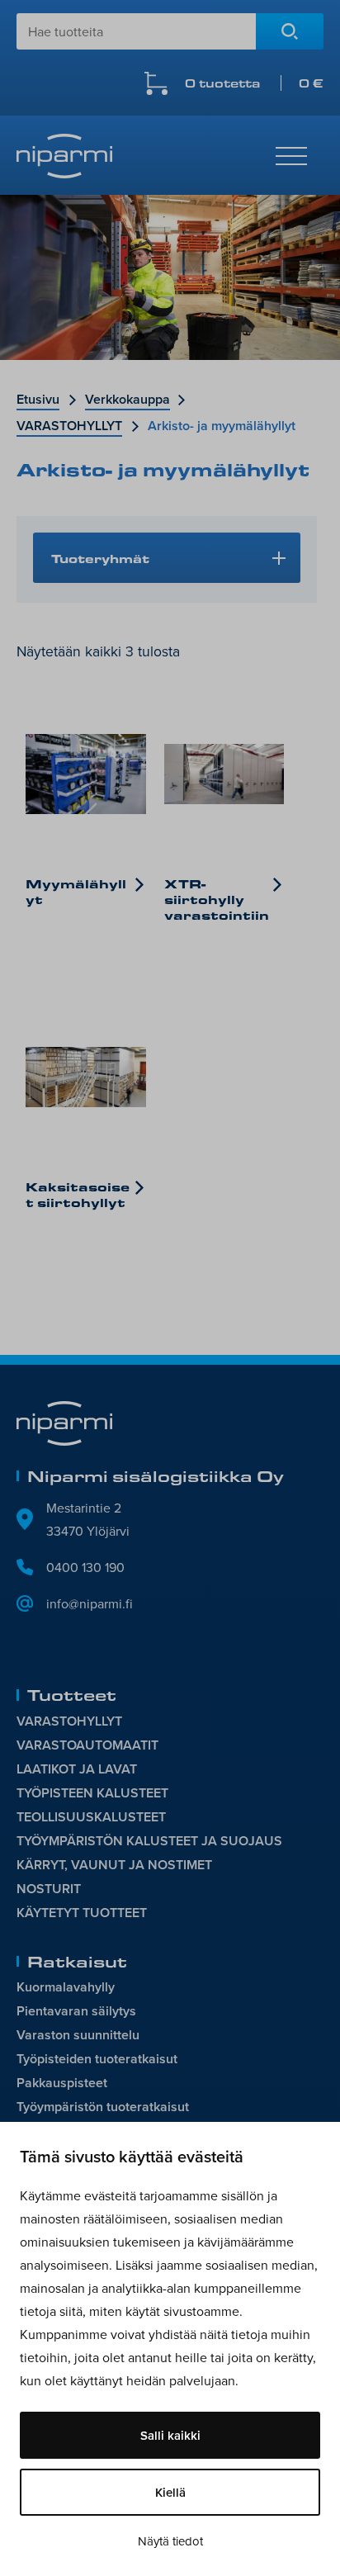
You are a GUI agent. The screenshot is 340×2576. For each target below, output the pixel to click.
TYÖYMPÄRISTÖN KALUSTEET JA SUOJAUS (149, 1841)
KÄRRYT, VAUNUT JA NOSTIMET (114, 1865)
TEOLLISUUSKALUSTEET (91, 1817)
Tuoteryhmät (100, 558)
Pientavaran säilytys (76, 2011)
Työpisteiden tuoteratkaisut (97, 2059)
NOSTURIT (49, 1889)
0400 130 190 (85, 1567)
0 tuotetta (254, 83)
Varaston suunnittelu (78, 2035)
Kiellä (170, 2492)
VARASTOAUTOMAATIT (87, 1745)
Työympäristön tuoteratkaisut (103, 2107)
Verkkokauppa (127, 399)
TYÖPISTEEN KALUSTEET (92, 1793)
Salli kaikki (170, 2435)
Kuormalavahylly (66, 1987)
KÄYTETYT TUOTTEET (82, 1913)
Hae (290, 31)
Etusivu (38, 399)
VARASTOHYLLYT (69, 426)
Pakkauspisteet (62, 2083)
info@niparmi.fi (90, 1603)
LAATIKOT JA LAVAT (77, 1769)
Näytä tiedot (170, 2541)
